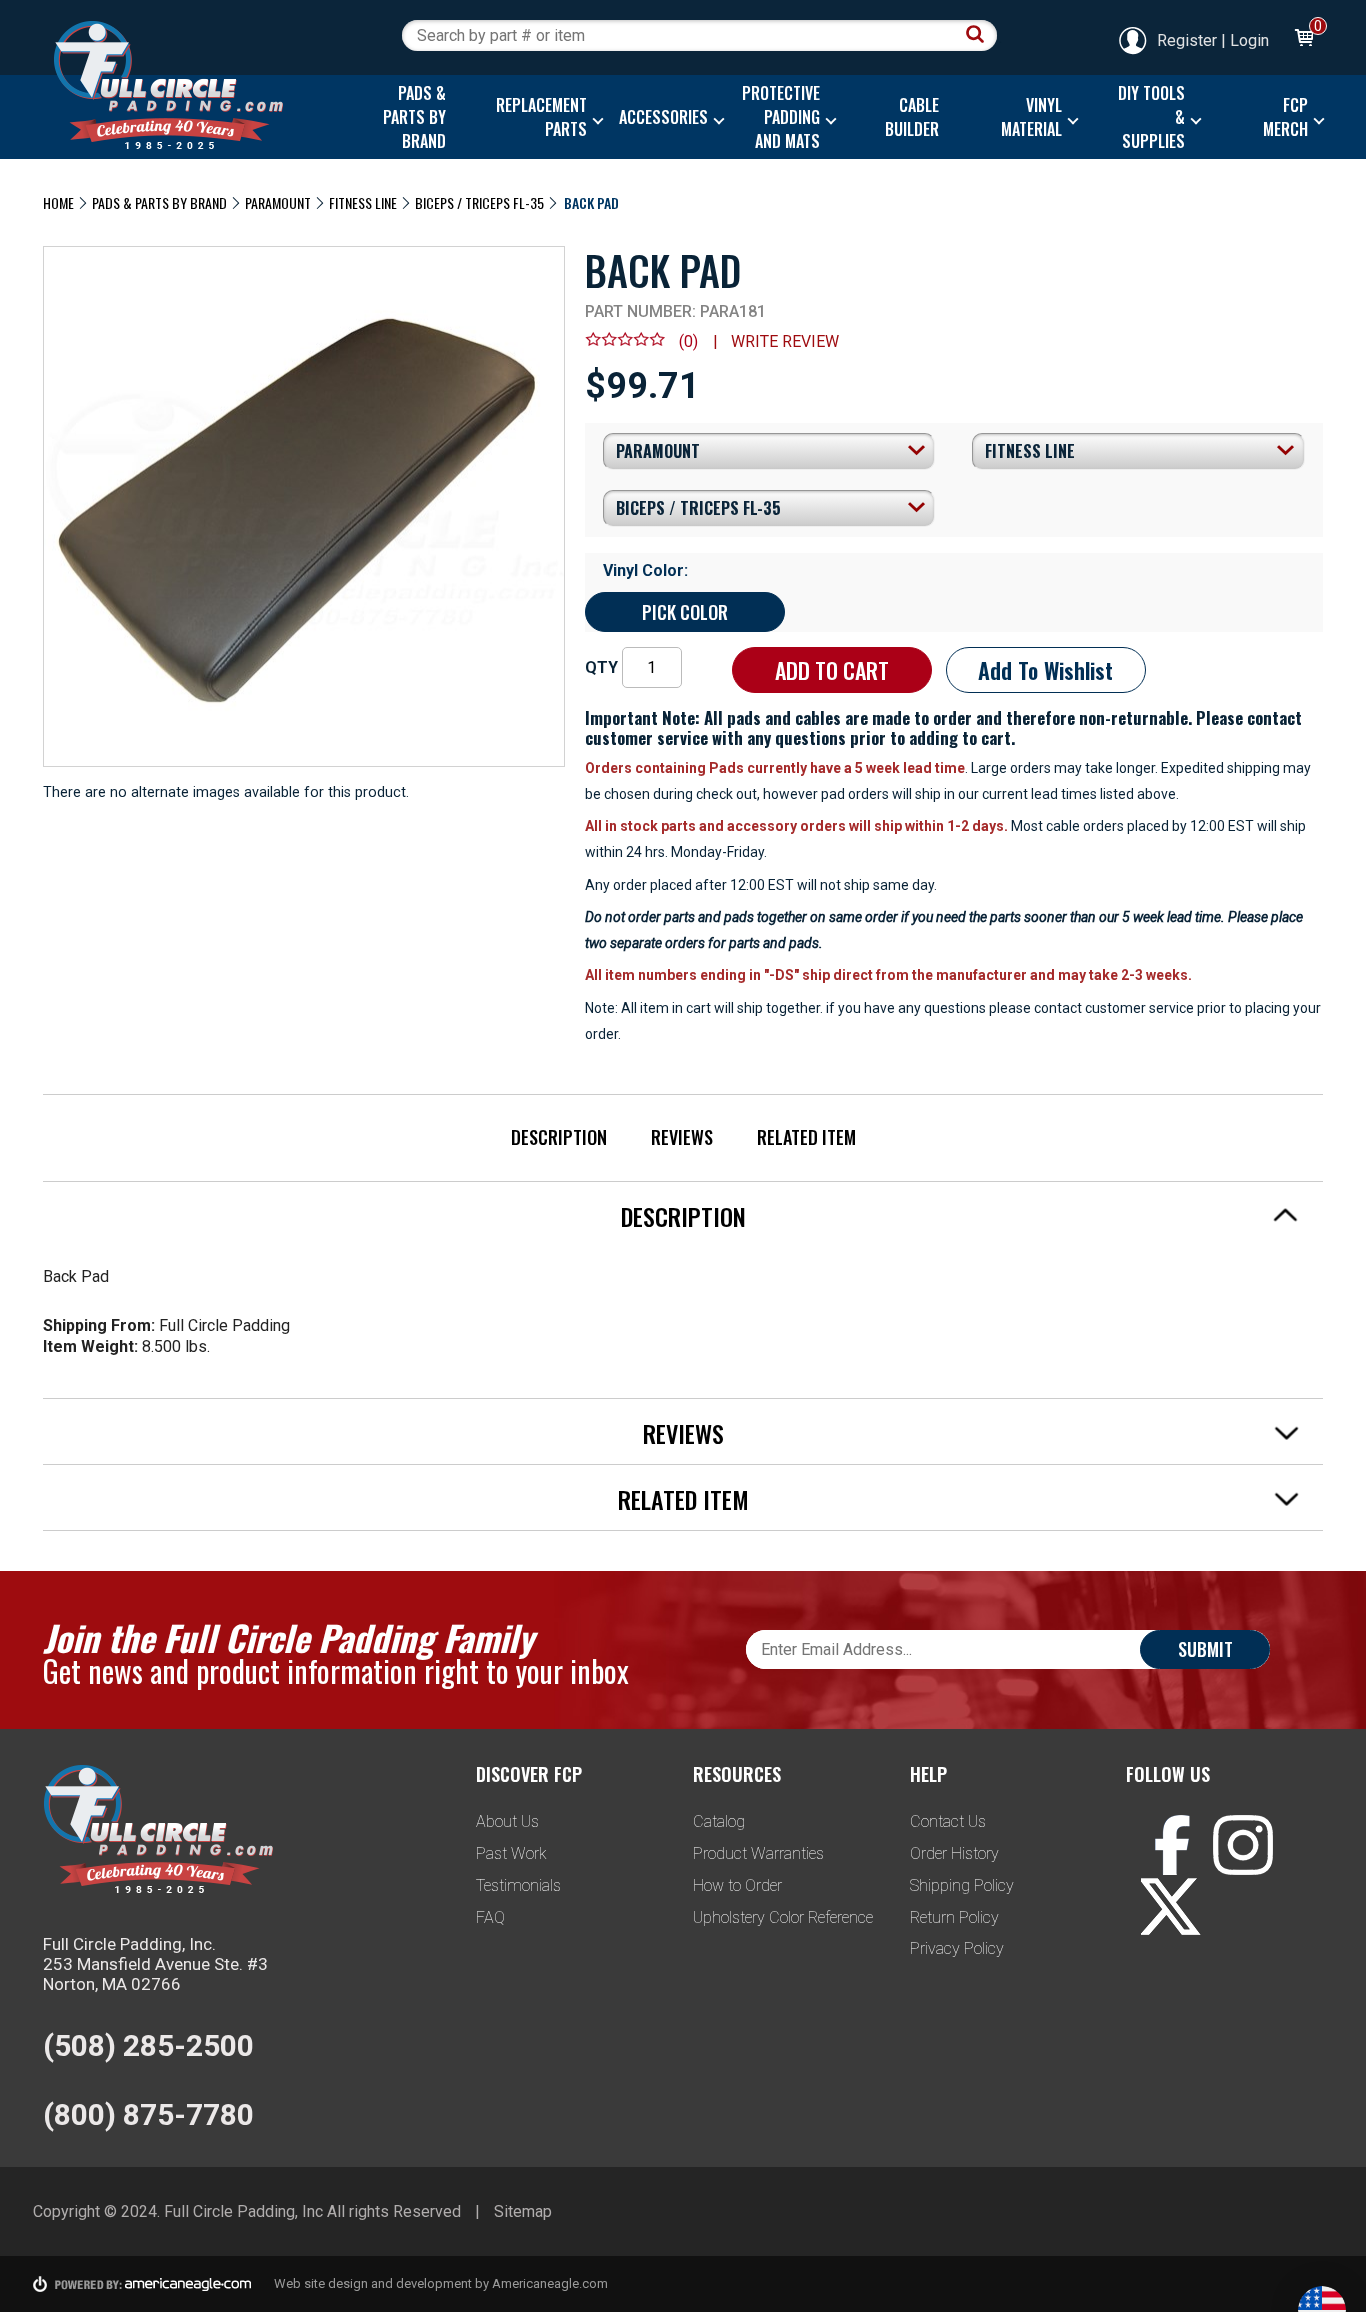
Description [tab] (683, 1216)
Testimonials (518, 1885)
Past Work (511, 1853)
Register (1187, 40)
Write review (785, 341)
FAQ (490, 1917)
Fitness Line (363, 202)
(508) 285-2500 (148, 2045)
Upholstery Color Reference (783, 1917)
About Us (507, 1821)
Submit (1205, 1649)
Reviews (682, 1137)
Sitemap (523, 2211)
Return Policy (954, 1917)
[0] (1303, 40)
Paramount (278, 202)
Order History (954, 1853)
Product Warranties (758, 1853)
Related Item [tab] (683, 1499)
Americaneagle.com (550, 2283)
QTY (601, 667)
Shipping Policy (962, 1885)
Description (559, 1137)
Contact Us (948, 1821)
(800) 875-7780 (148, 2114)
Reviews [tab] (683, 1433)
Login (1249, 40)
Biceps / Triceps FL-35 (479, 202)
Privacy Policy (957, 1948)
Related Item (806, 1137)
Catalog (719, 1821)
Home (58, 202)
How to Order (737, 1885)
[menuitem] (409, 117)
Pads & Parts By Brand (159, 202)
